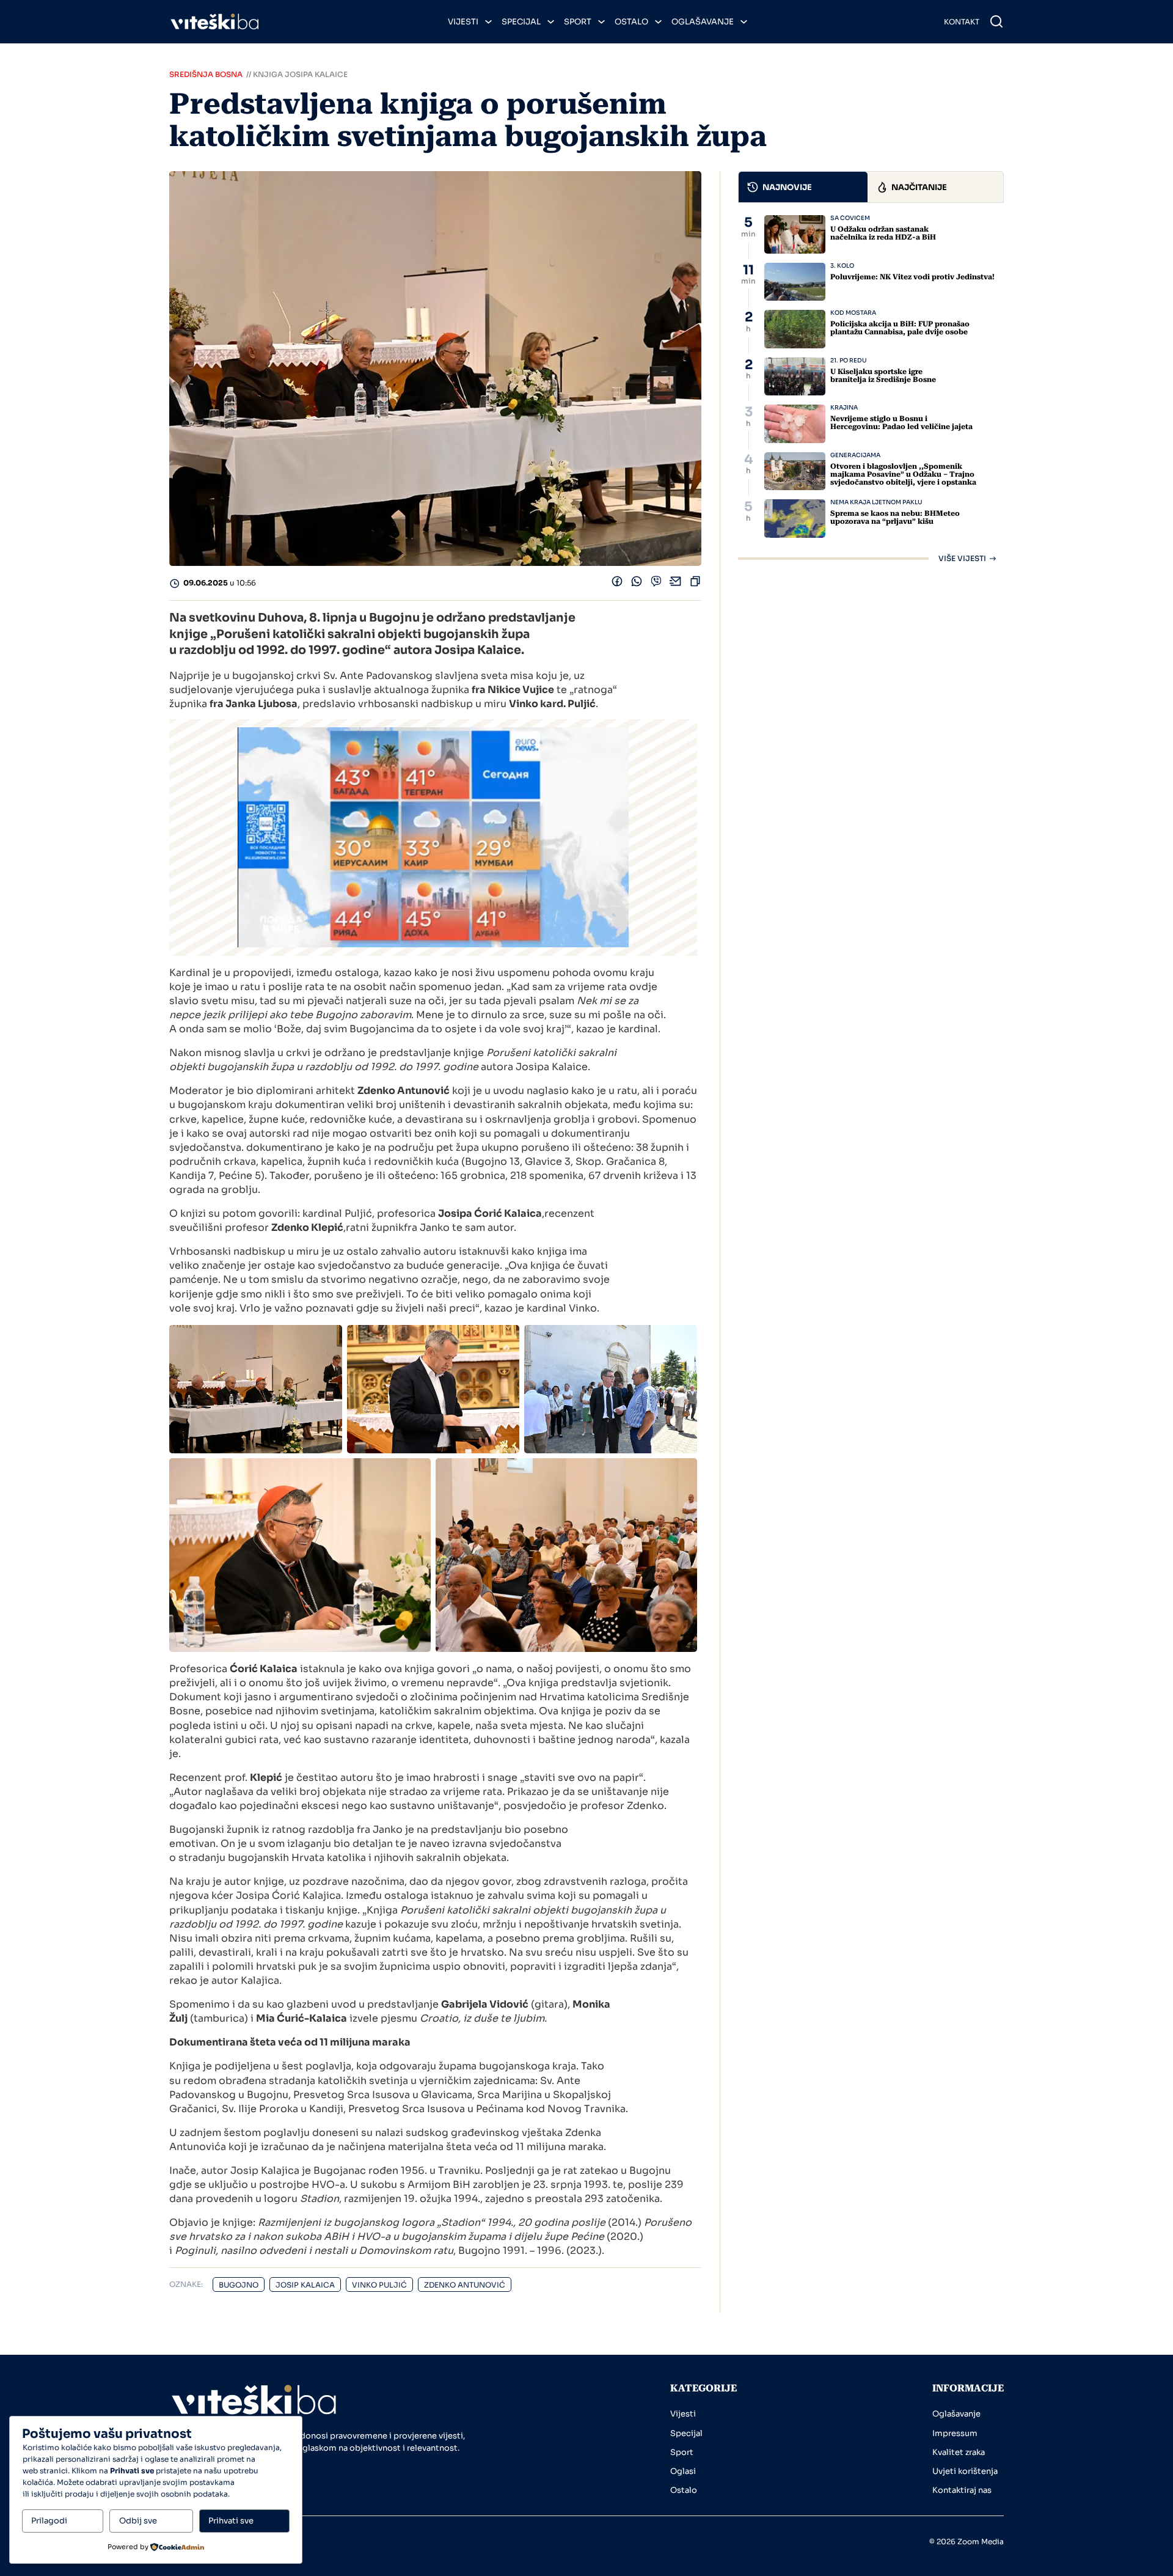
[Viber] (656, 584)
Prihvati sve (231, 2521)
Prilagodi (49, 2521)
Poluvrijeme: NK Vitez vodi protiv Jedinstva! (912, 277)
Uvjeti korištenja (965, 2471)
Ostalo (631, 22)
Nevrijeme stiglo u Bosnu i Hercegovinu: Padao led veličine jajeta (901, 423)
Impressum (955, 2433)
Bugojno (239, 2285)
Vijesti (463, 22)
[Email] (676, 584)
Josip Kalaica (305, 2285)
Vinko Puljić (379, 2285)
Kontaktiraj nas (962, 2490)
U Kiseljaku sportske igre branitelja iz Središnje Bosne (883, 376)
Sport (578, 22)
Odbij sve (138, 2521)
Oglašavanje (703, 22)
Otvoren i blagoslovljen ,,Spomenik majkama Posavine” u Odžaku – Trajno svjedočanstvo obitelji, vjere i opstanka (903, 474)
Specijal (521, 22)
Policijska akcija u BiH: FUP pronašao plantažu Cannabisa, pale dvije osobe (900, 328)
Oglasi (683, 2471)
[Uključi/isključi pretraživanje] (996, 21)
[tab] (803, 187)
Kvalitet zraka (959, 2452)
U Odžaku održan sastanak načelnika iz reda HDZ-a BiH (883, 233)
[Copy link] (695, 584)
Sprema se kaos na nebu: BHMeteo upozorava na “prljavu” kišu (895, 517)
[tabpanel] (871, 389)
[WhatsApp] (637, 584)
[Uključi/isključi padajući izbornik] (488, 22)
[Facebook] (617, 584)
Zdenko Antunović (465, 2285)
